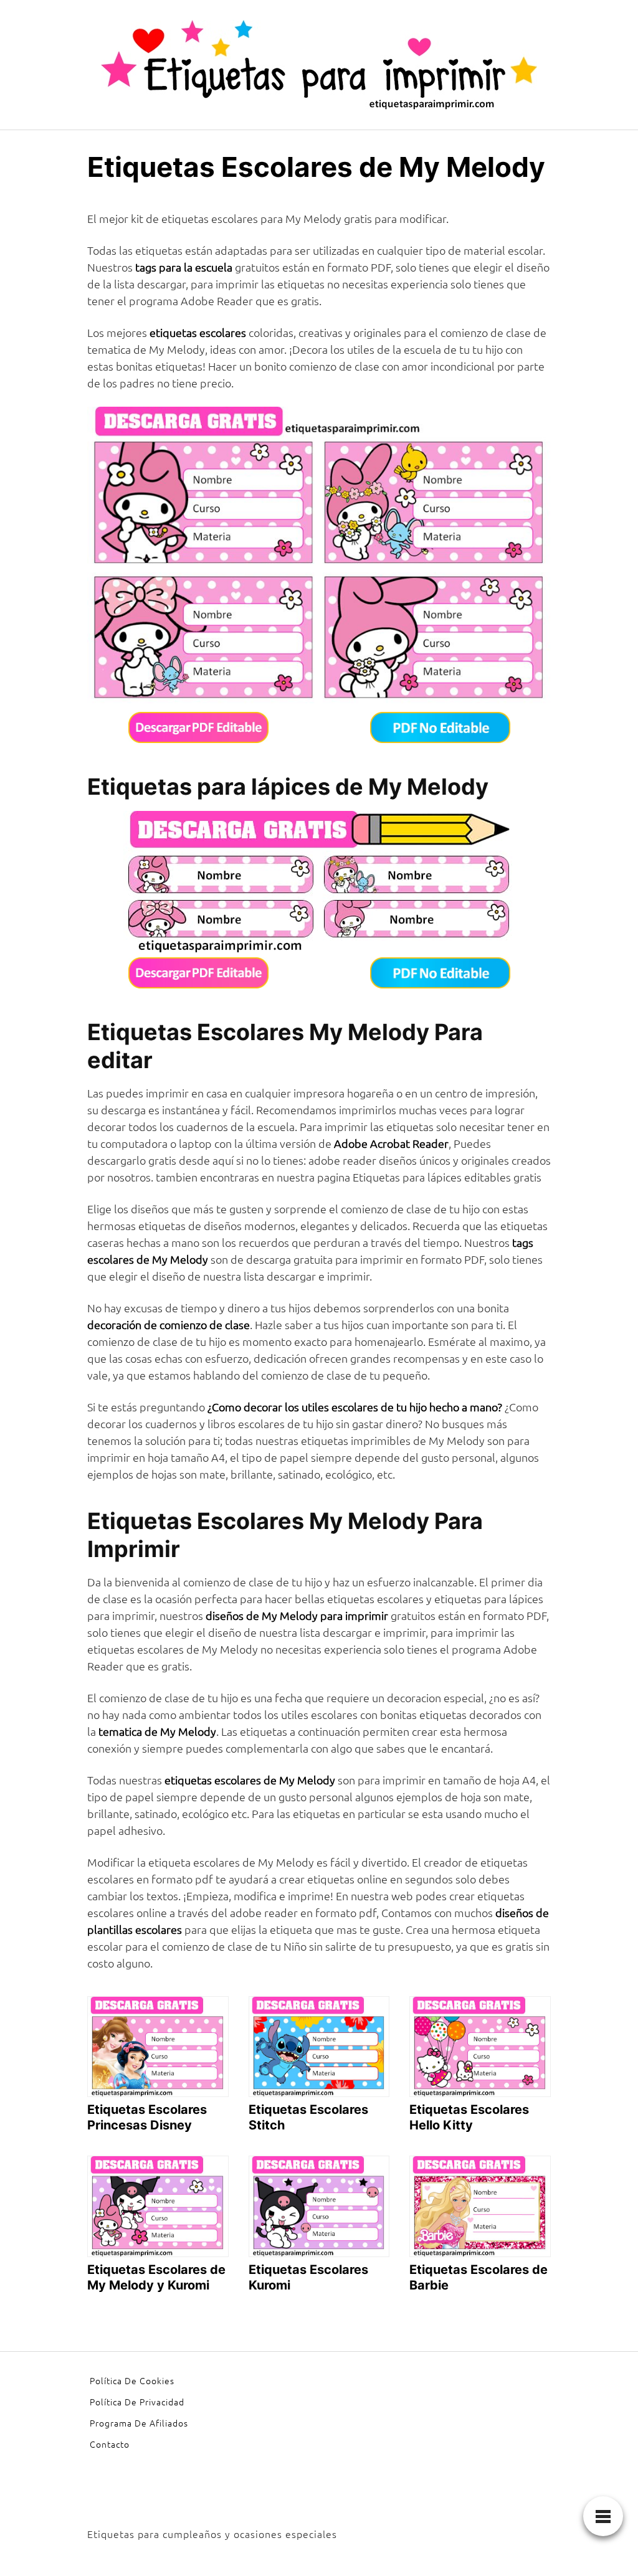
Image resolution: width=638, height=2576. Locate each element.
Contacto (110, 2444)
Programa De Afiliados (139, 2423)
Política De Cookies (132, 2380)
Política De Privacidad (137, 2402)
